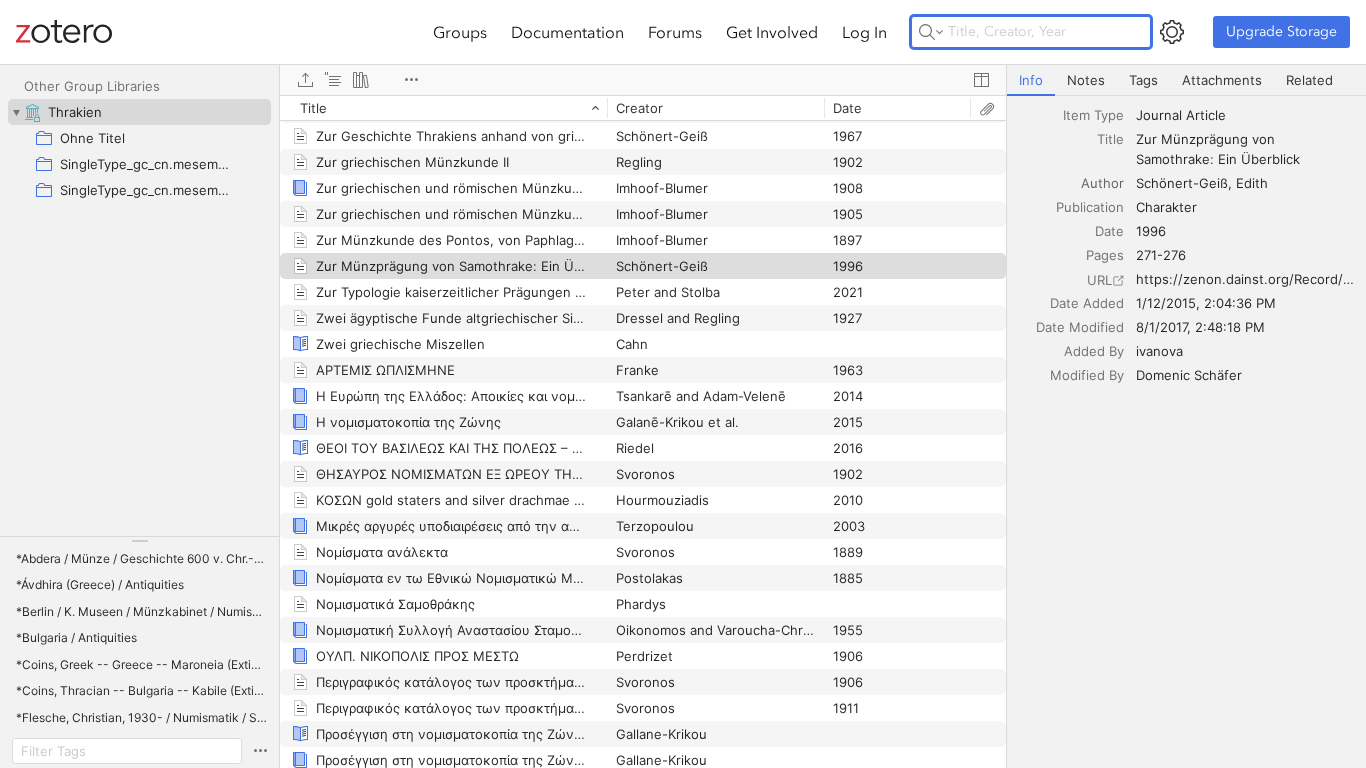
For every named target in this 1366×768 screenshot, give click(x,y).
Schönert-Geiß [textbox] (1182, 183)
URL (1099, 280)
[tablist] (1186, 80)
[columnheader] (443, 108)
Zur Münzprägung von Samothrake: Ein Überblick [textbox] (1218, 149)
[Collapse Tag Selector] (139, 541)
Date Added (1087, 303)
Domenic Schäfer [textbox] (1189, 375)
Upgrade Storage (1281, 31)
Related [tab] (1309, 80)
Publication (1090, 207)
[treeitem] (139, 112)
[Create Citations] (333, 80)
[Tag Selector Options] (260, 751)
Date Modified (1080, 327)
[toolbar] (643, 80)
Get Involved (772, 32)
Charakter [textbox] (1166, 207)
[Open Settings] (1172, 32)
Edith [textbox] (1252, 183)
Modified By (1087, 375)
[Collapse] (16, 112)
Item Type (1093, 115)
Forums (675, 32)
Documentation (567, 32)
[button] (141, 559)
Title (1110, 139)
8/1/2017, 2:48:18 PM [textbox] (1200, 327)
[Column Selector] (981, 80)
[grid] (643, 431)
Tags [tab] (1143, 80)
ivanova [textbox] (1159, 351)
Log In (864, 32)
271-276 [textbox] (1161, 255)
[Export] (305, 80)
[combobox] (1245, 115)
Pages (1105, 255)
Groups (460, 32)
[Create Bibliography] (361, 80)
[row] (643, 108)
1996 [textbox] (1151, 231)
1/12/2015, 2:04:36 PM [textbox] (1206, 303)
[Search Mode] (931, 32)
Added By (1094, 351)
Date (1109, 231)
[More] (411, 80)
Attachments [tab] (1222, 80)
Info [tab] (1031, 80)
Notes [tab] (1086, 80)
